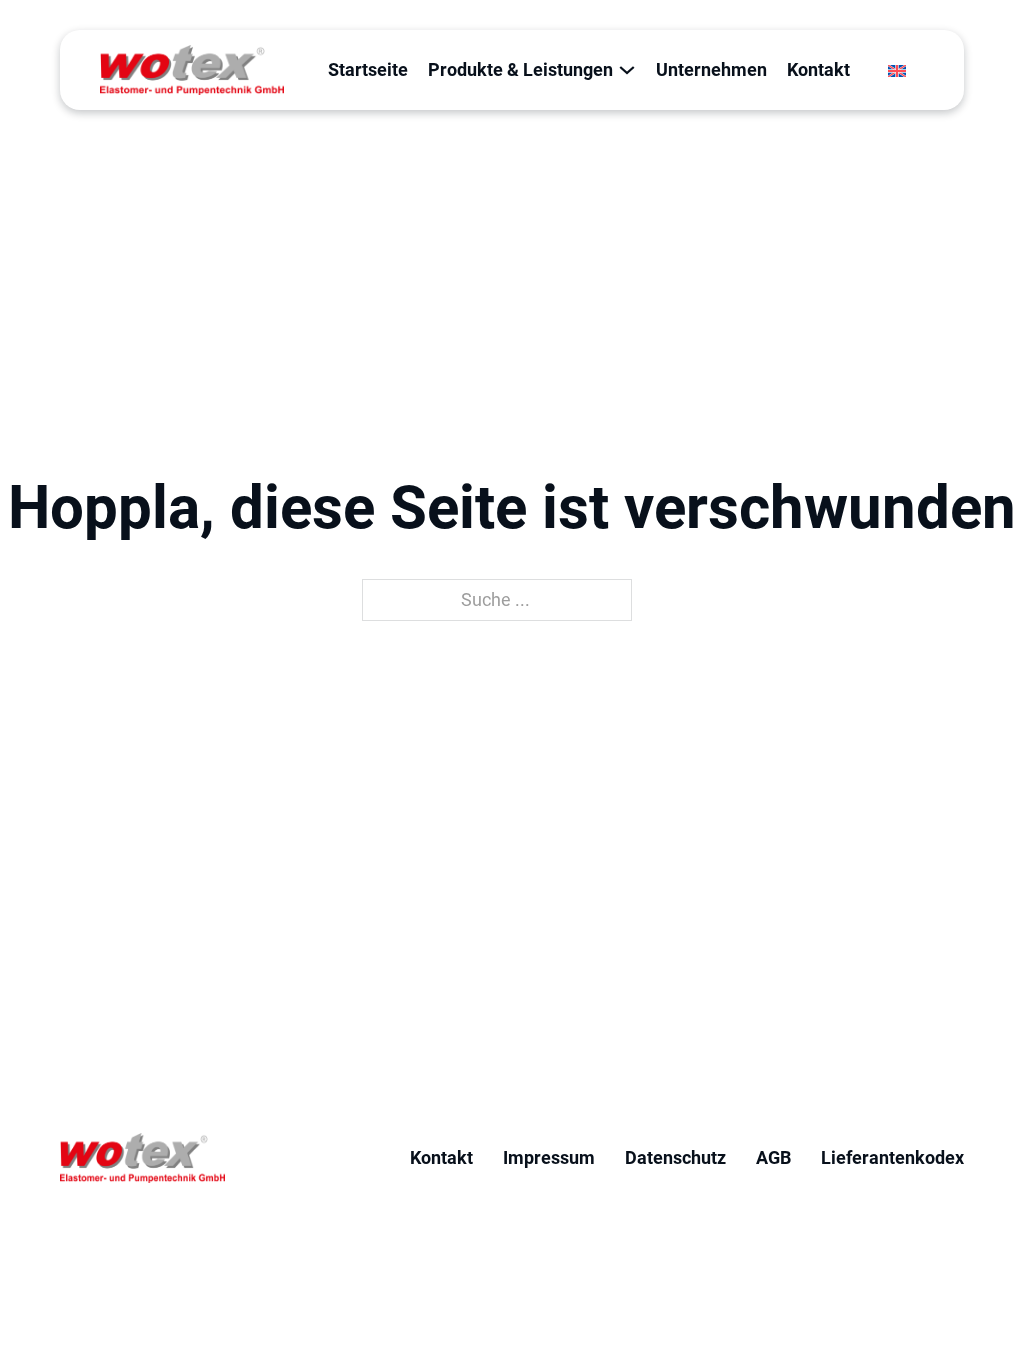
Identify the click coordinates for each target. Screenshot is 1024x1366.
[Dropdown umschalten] (627, 70)
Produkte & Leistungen (520, 69)
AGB (773, 1157)
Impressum (549, 1157)
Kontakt (818, 69)
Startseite (368, 69)
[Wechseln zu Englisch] (897, 70)
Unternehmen (711, 69)
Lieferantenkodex (892, 1157)
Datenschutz (675, 1157)
